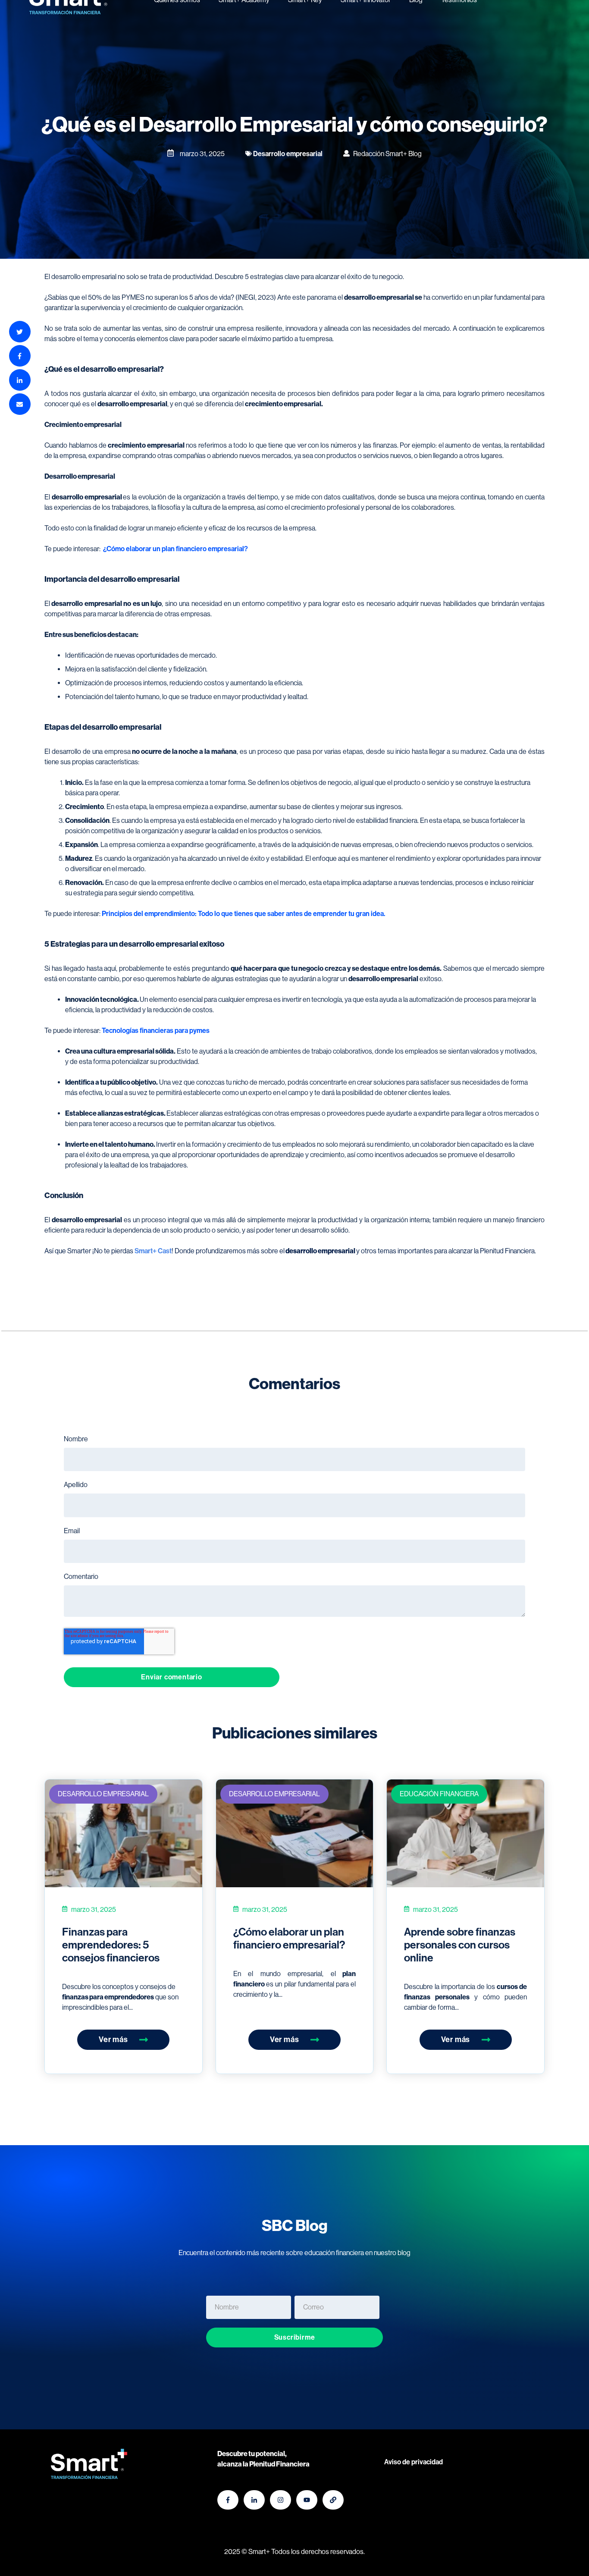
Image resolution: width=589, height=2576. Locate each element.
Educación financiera (439, 1794)
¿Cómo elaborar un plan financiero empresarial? (175, 549)
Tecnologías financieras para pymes (156, 1031)
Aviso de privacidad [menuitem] (414, 2462)
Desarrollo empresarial (103, 1794)
